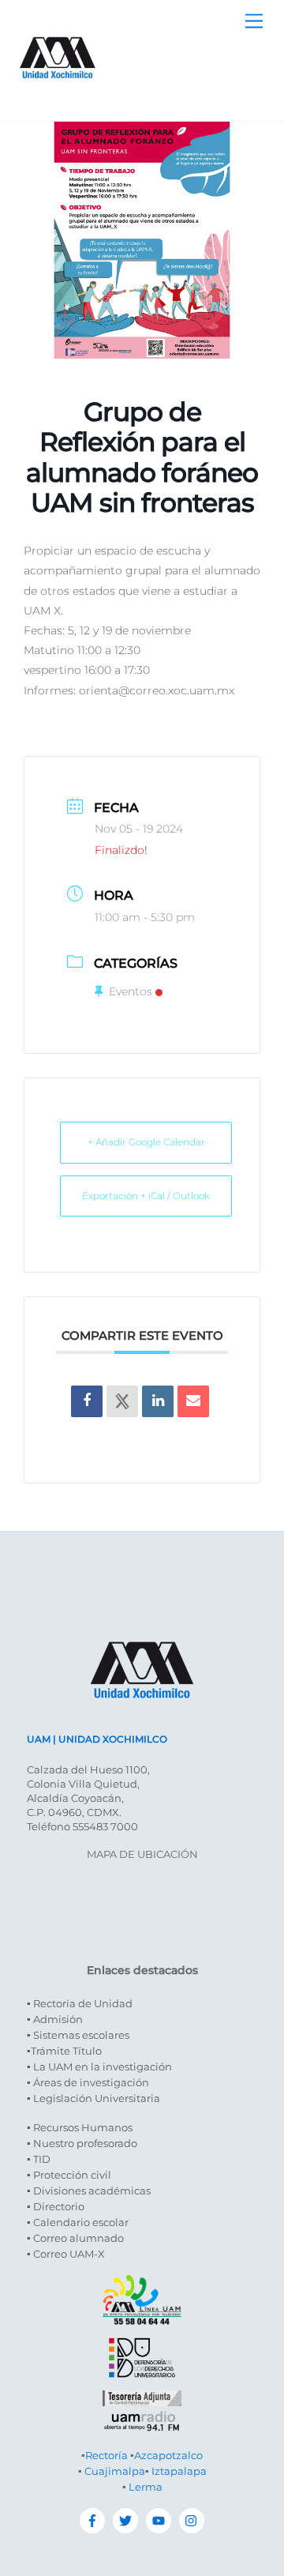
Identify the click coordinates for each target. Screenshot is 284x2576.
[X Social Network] (122, 1401)
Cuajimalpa (115, 2471)
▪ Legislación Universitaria (93, 2098)
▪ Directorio (56, 2206)
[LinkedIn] (158, 1401)
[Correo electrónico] (193, 1401)
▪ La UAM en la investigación (99, 2066)
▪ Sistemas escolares (78, 2035)
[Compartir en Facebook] (87, 1401)
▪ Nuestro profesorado (82, 2143)
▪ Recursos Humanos (80, 2127)
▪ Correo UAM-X (66, 2254)
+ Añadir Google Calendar (146, 1142)
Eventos (131, 991)
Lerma (146, 2487)
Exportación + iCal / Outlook (146, 1196)
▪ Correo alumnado (75, 2238)
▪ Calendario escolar (78, 2222)
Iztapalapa (179, 2471)
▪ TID (39, 2159)
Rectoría (106, 2455)
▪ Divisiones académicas (89, 2191)
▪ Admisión (55, 2019)
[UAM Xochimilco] (58, 94)
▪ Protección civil (69, 2175)
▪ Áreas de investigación (88, 2082)
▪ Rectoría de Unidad (80, 2003)
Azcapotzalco (168, 2455)
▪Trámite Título (64, 2051)
